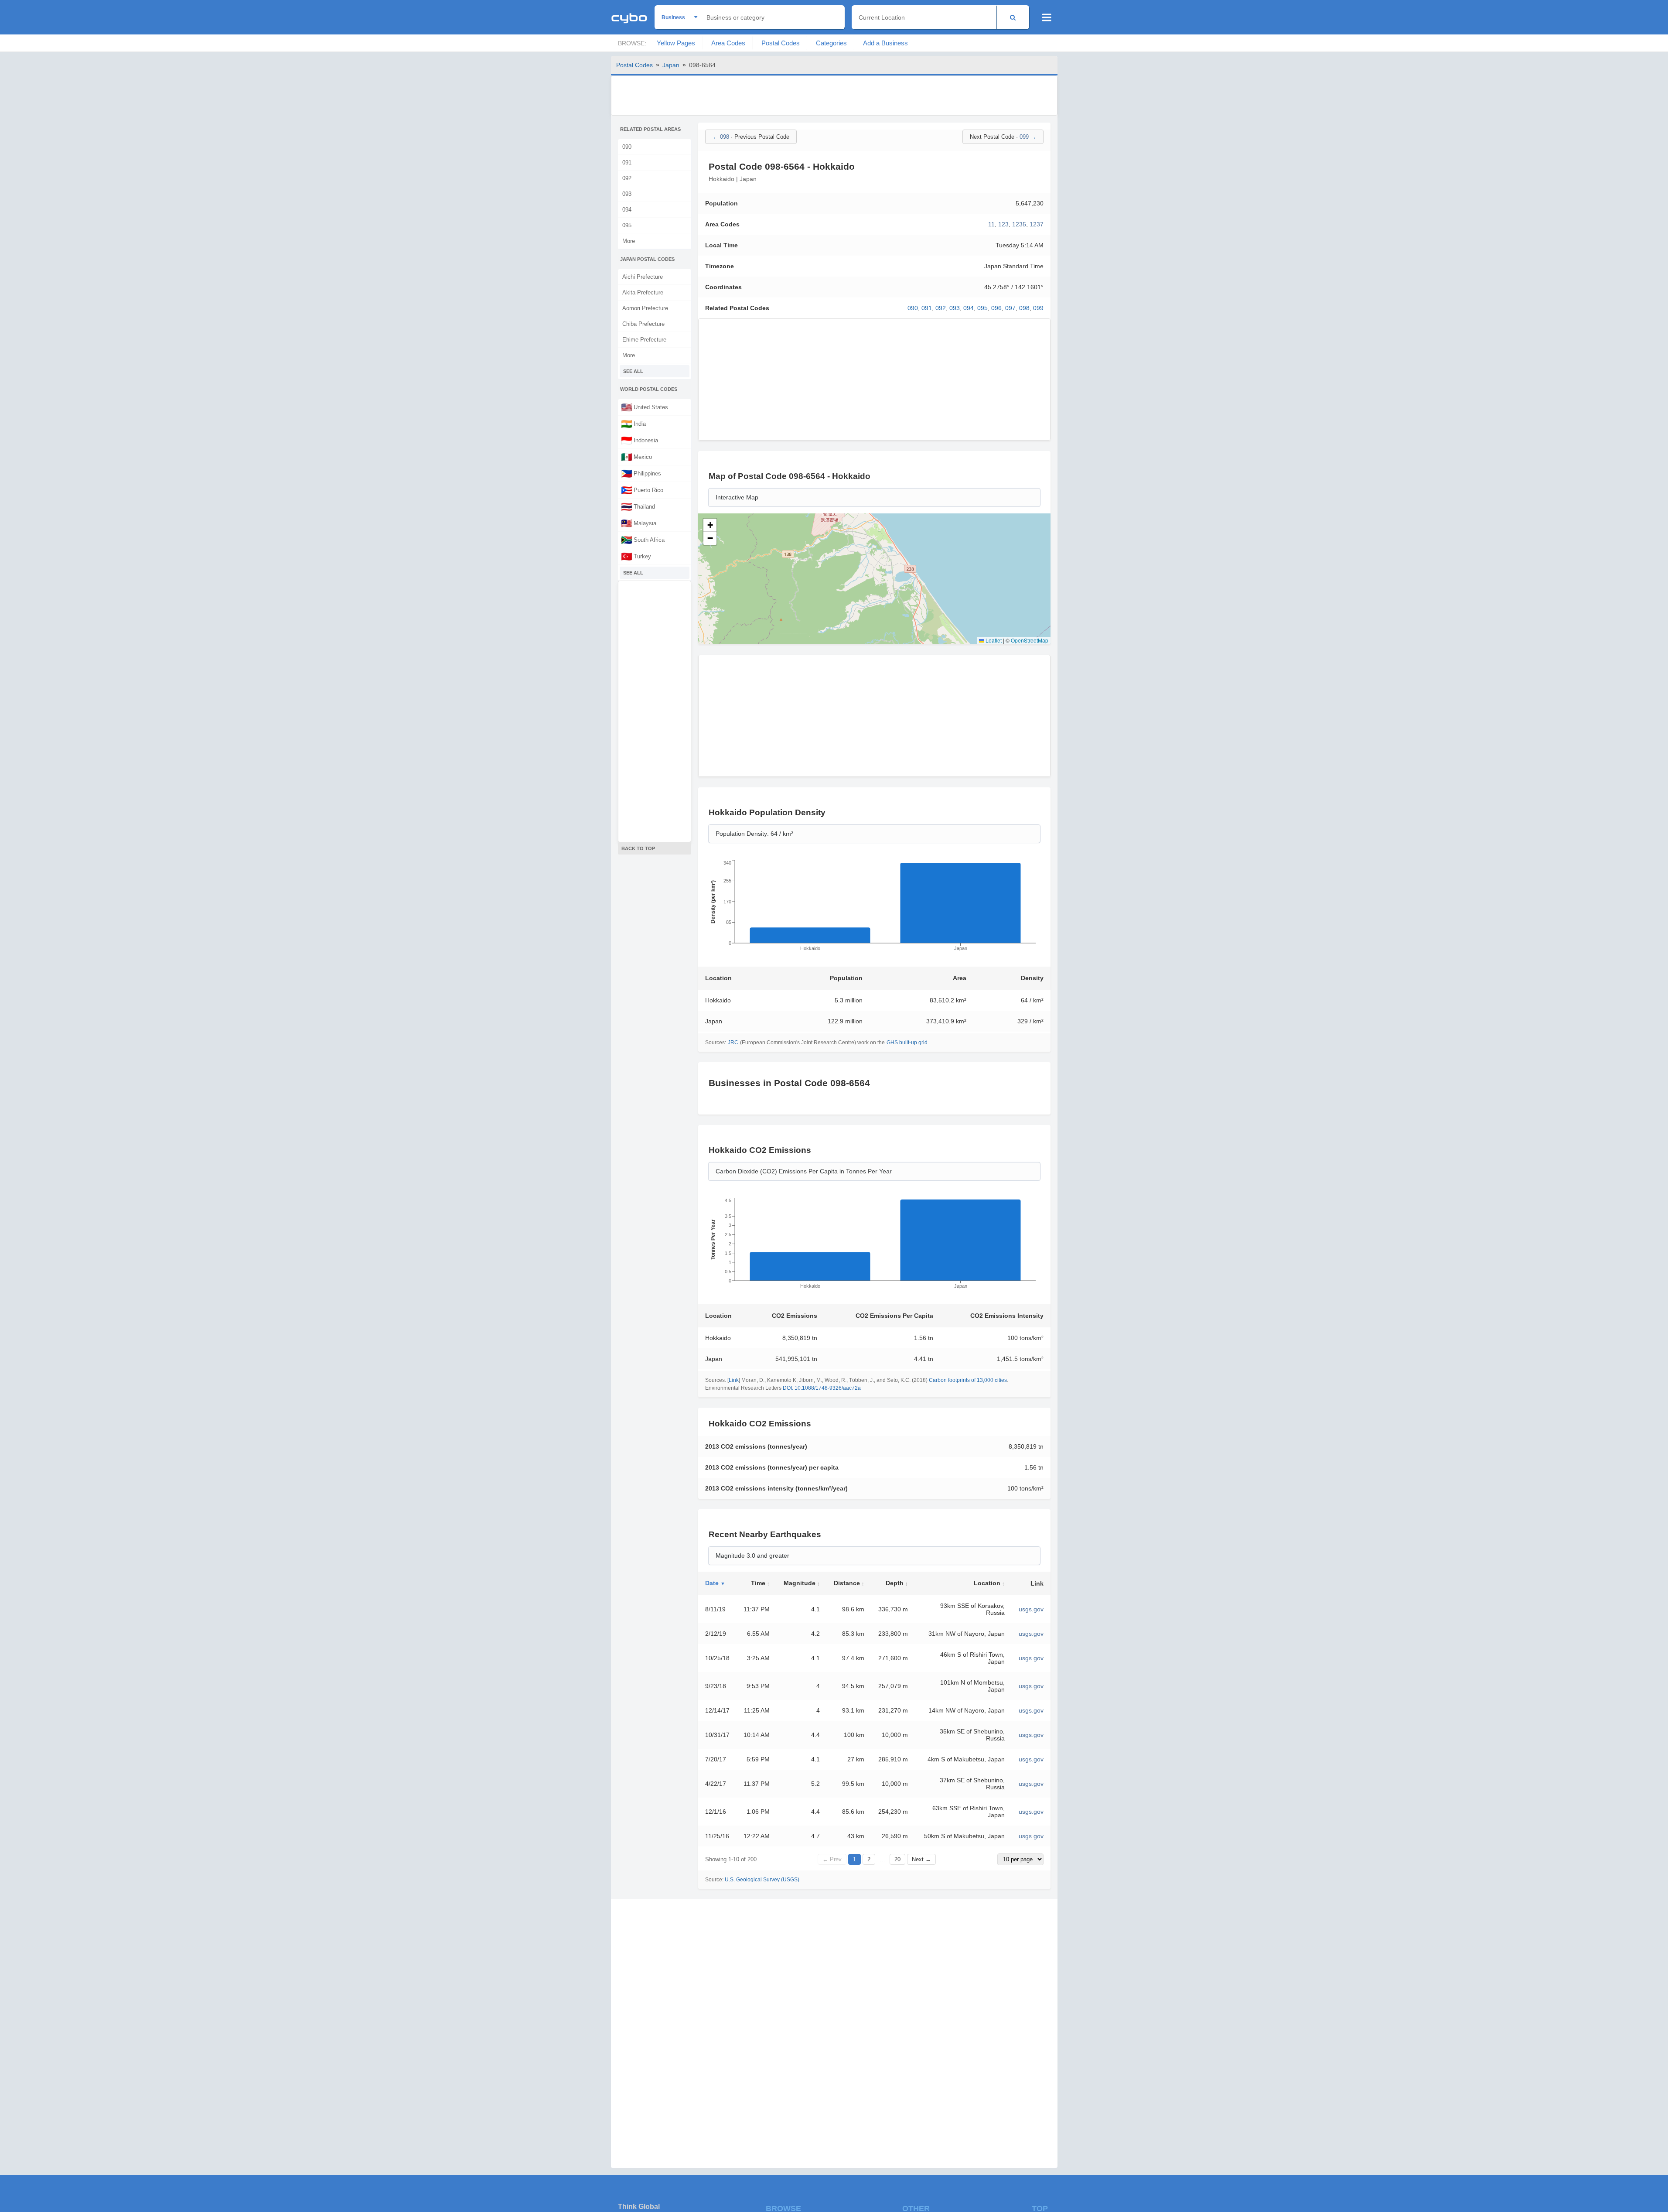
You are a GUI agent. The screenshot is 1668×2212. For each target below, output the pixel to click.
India (633, 424)
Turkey (636, 556)
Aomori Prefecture (645, 308)
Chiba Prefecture (643, 324)
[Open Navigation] (1047, 17)
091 (627, 162)
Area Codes (728, 43)
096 (996, 308)
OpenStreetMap (1030, 640)
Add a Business (885, 43)
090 (627, 147)
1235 (1019, 224)
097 (1010, 308)
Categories (831, 43)
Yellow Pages (676, 43)
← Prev (832, 1859)
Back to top (638, 848)
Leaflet (993, 640)
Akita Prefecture (643, 292)
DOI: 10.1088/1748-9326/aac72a (822, 1388)
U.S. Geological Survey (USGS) (762, 1880)
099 (1038, 308)
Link (734, 1380)
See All (633, 371)
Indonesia (640, 440)
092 (627, 178)
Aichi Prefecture (643, 277)
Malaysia (639, 523)
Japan (671, 65)
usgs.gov (1031, 1609)
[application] (874, 908)
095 (627, 225)
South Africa (643, 540)
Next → (921, 1859)
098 (1024, 308)
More (629, 241)
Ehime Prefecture (644, 340)
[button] (710, 525)
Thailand (638, 506)
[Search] (1013, 17)
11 (991, 224)
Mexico (636, 457)
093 (627, 194)
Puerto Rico (642, 490)
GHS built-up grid (907, 1043)
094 (627, 210)
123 (1003, 224)
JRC (733, 1043)
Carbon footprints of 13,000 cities (968, 1380)
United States (645, 407)
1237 (1037, 224)
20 (897, 1859)
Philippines (641, 473)
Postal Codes (781, 43)
